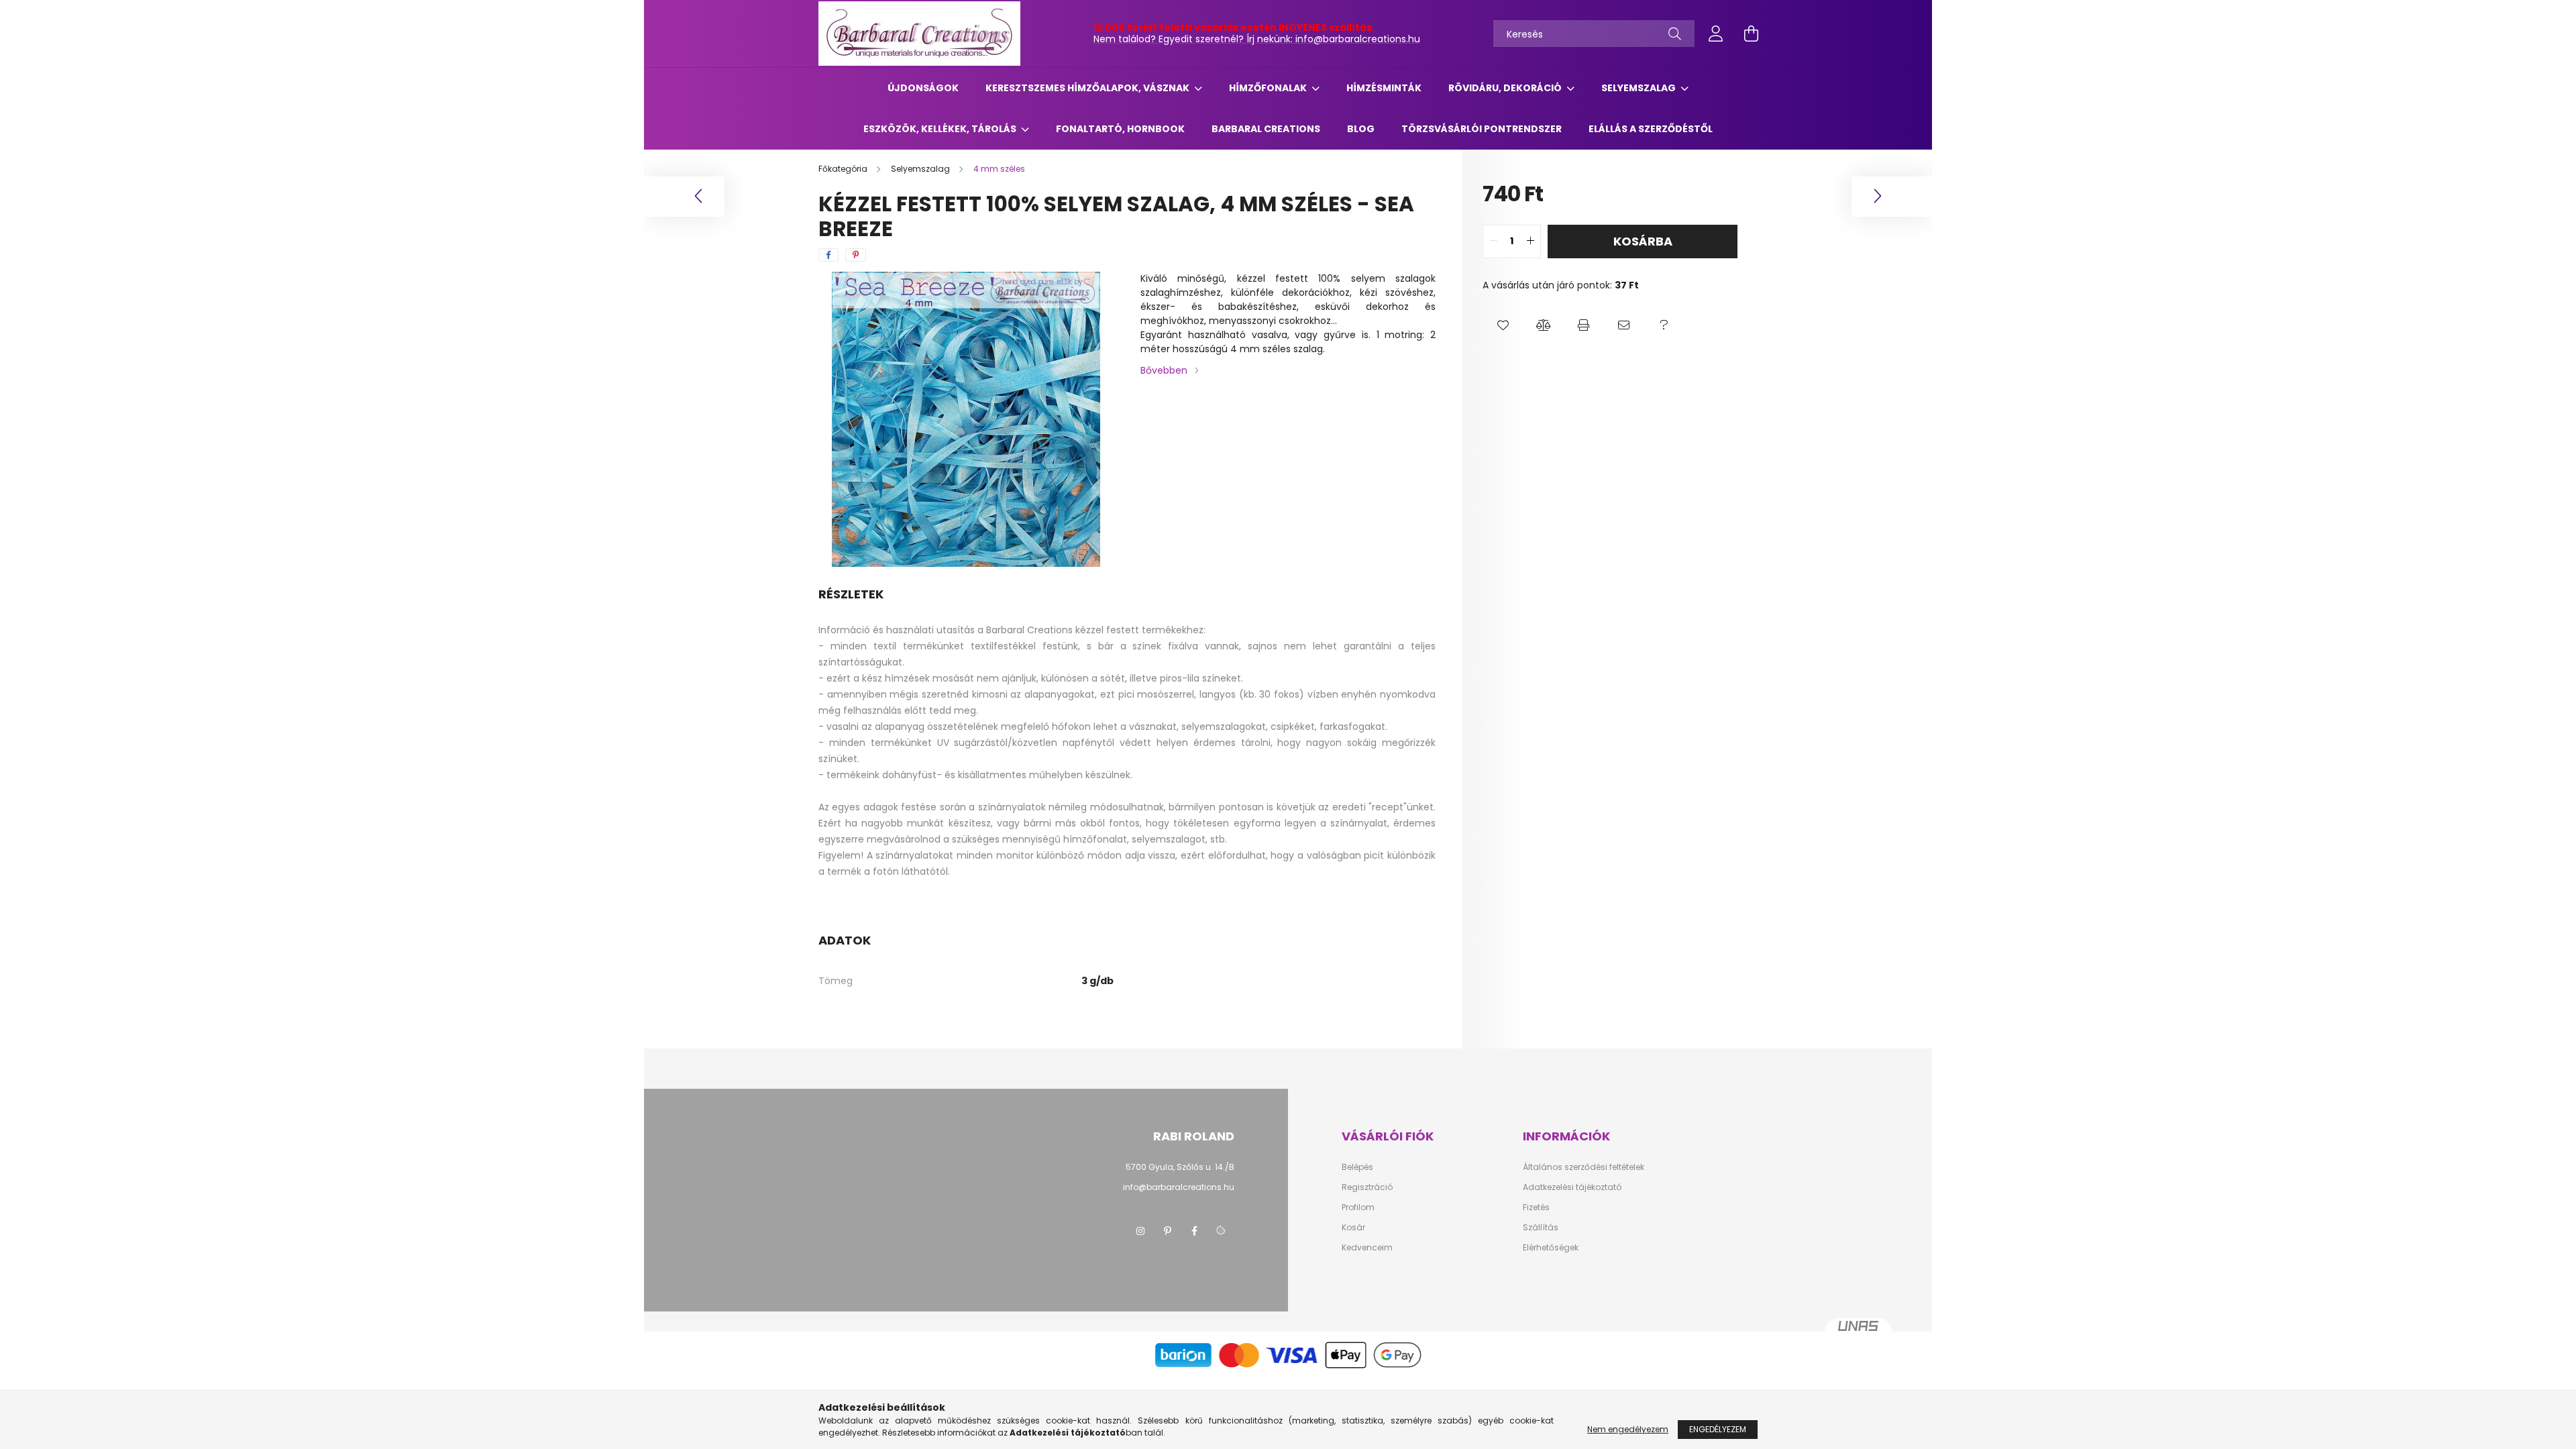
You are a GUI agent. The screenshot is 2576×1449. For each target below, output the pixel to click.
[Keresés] (1675, 34)
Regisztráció (1367, 1187)
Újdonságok (923, 88)
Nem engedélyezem (1628, 1429)
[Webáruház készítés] (1858, 1332)
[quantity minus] (1493, 241)
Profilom (1358, 1207)
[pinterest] (856, 255)
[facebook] (828, 255)
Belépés (1357, 1167)
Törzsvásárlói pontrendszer (1482, 129)
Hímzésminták (1384, 88)
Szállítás (1541, 1228)
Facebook (1194, 1231)
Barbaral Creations (1266, 129)
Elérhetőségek (1551, 1248)
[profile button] (1716, 34)
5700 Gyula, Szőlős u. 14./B (1180, 1167)
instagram (1140, 1231)
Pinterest (1167, 1231)
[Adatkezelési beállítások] (1221, 1231)
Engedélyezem (1718, 1429)
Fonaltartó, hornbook (1120, 129)
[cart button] (1751, 34)
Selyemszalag (1640, 88)
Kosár (1353, 1228)
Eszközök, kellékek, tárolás (941, 129)
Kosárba (1643, 241)
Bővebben (1164, 370)
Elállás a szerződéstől (1651, 129)
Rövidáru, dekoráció (1506, 88)
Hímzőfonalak (1269, 88)
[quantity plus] (1530, 241)
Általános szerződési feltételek (1584, 1167)
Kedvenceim (1367, 1248)
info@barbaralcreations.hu (1179, 1187)
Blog (1361, 129)
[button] (1503, 326)
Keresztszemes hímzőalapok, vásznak (1088, 88)
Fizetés (1536, 1207)
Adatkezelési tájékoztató (1572, 1187)
